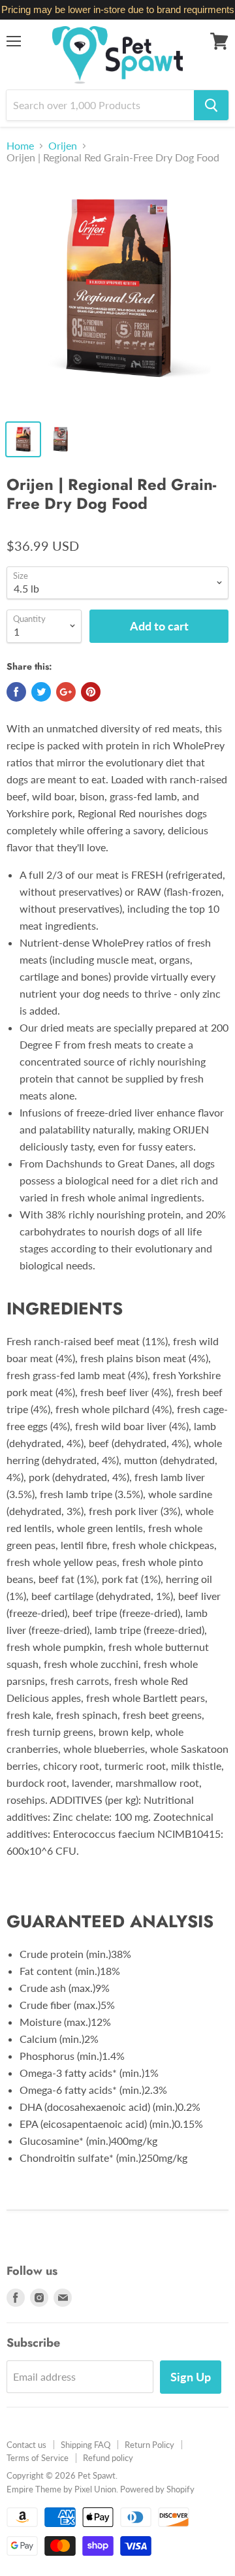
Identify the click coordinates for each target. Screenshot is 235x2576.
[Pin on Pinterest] (91, 692)
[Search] (211, 105)
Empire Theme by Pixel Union (61, 2489)
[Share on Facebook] (16, 692)
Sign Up (191, 2377)
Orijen (63, 146)
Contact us (26, 2445)
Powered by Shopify (157, 2489)
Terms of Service (38, 2458)
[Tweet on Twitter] (41, 692)
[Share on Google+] (66, 692)
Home (20, 146)
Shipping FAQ (86, 2445)
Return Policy (149, 2445)
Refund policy (108, 2458)
